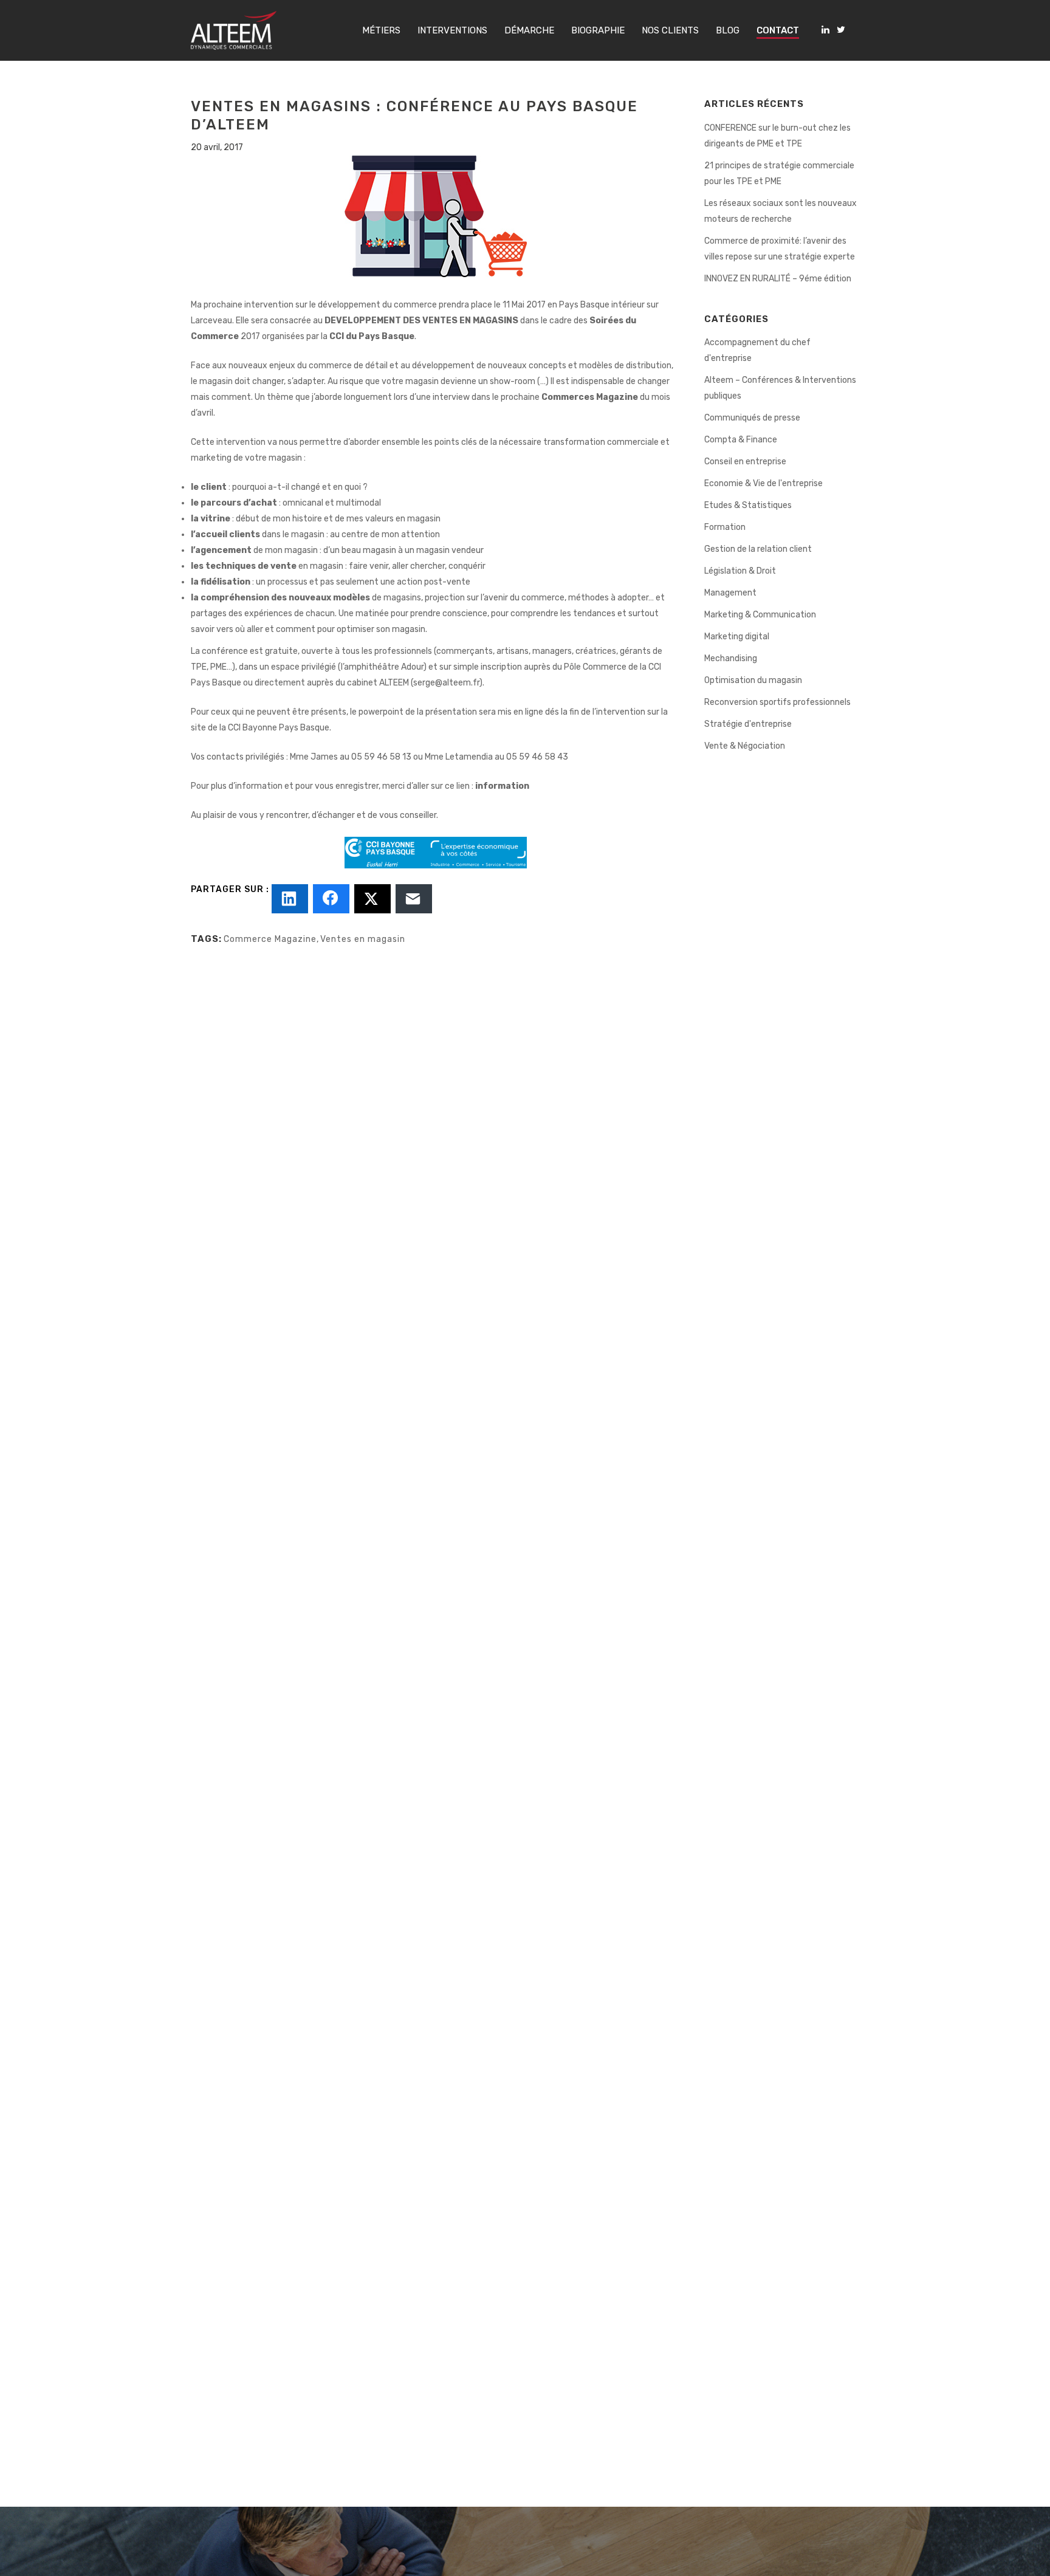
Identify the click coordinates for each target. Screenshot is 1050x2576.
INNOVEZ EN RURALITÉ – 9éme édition (778, 279)
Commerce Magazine (270, 939)
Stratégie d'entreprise (748, 724)
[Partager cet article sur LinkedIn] (290, 899)
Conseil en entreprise (745, 462)
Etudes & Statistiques (748, 505)
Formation (725, 527)
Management (730, 593)
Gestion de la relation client (758, 549)
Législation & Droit (740, 571)
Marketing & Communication (760, 615)
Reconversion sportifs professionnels (777, 702)
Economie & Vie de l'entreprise (763, 483)
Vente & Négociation (745, 746)
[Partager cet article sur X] (372, 899)
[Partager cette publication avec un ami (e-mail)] (414, 899)
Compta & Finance (741, 440)
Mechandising (731, 658)
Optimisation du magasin (753, 680)
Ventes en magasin (363, 939)
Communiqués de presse (752, 418)
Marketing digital (737, 637)
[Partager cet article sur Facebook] (331, 899)
